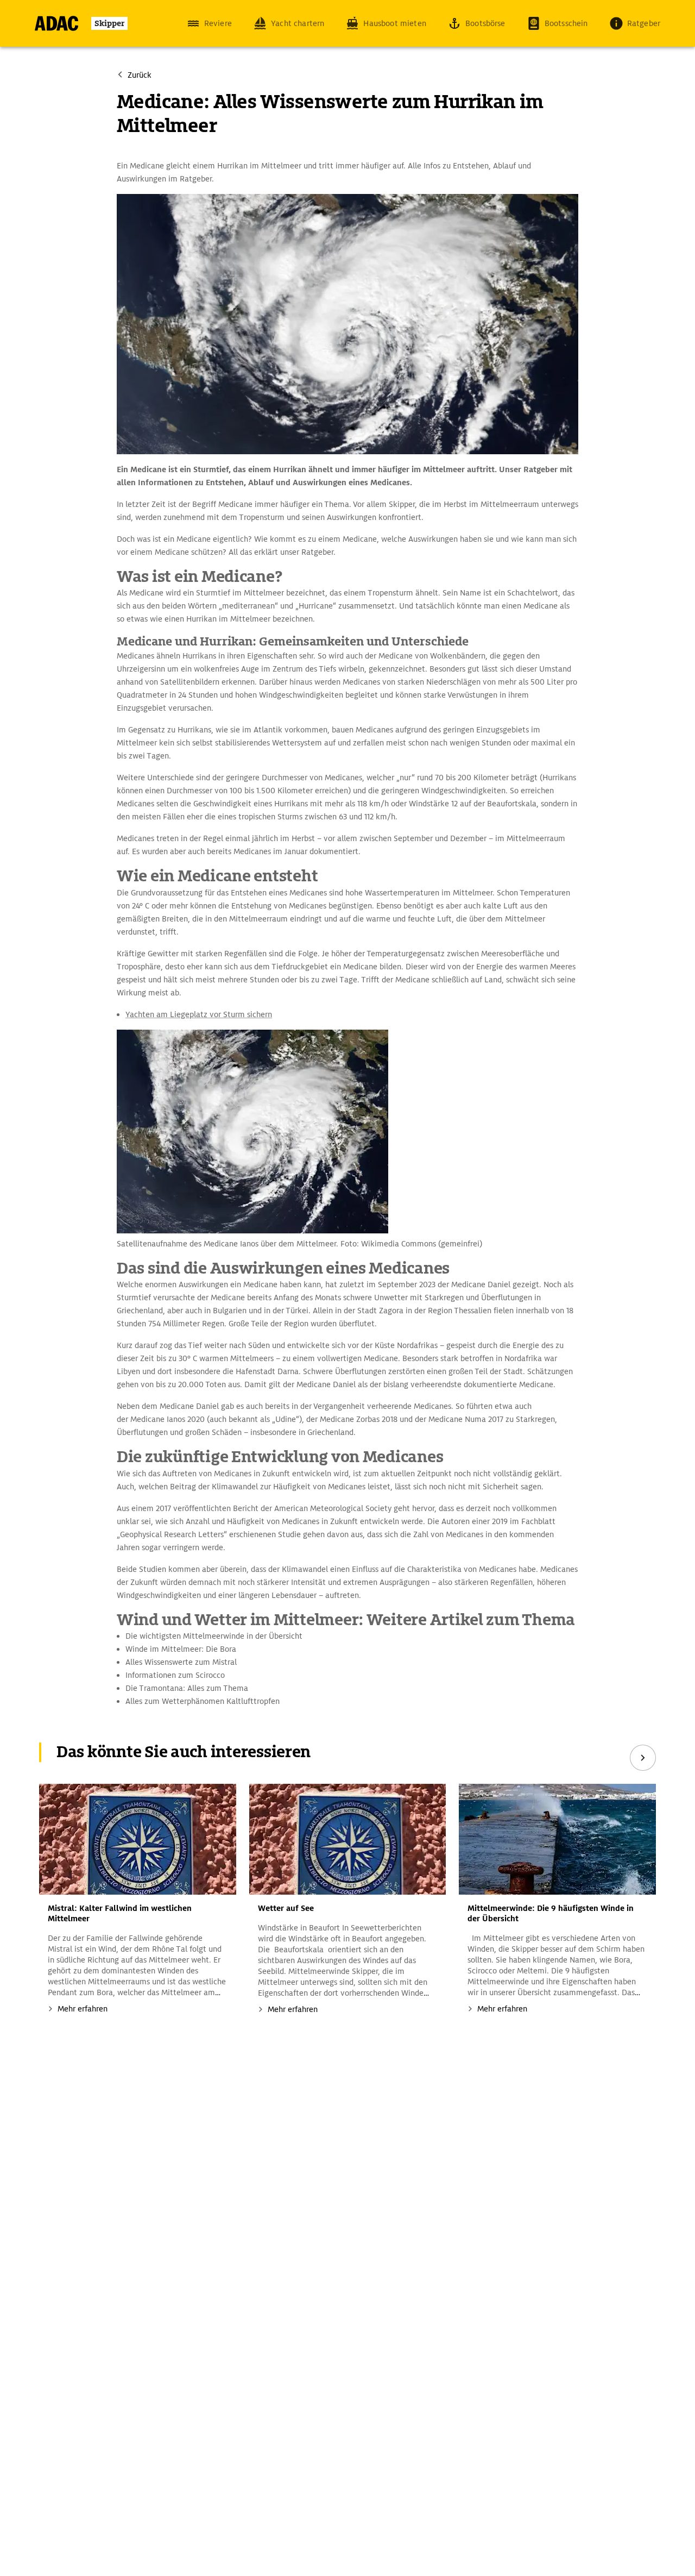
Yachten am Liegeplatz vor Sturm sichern (199, 1014)
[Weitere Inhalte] (643, 1758)
